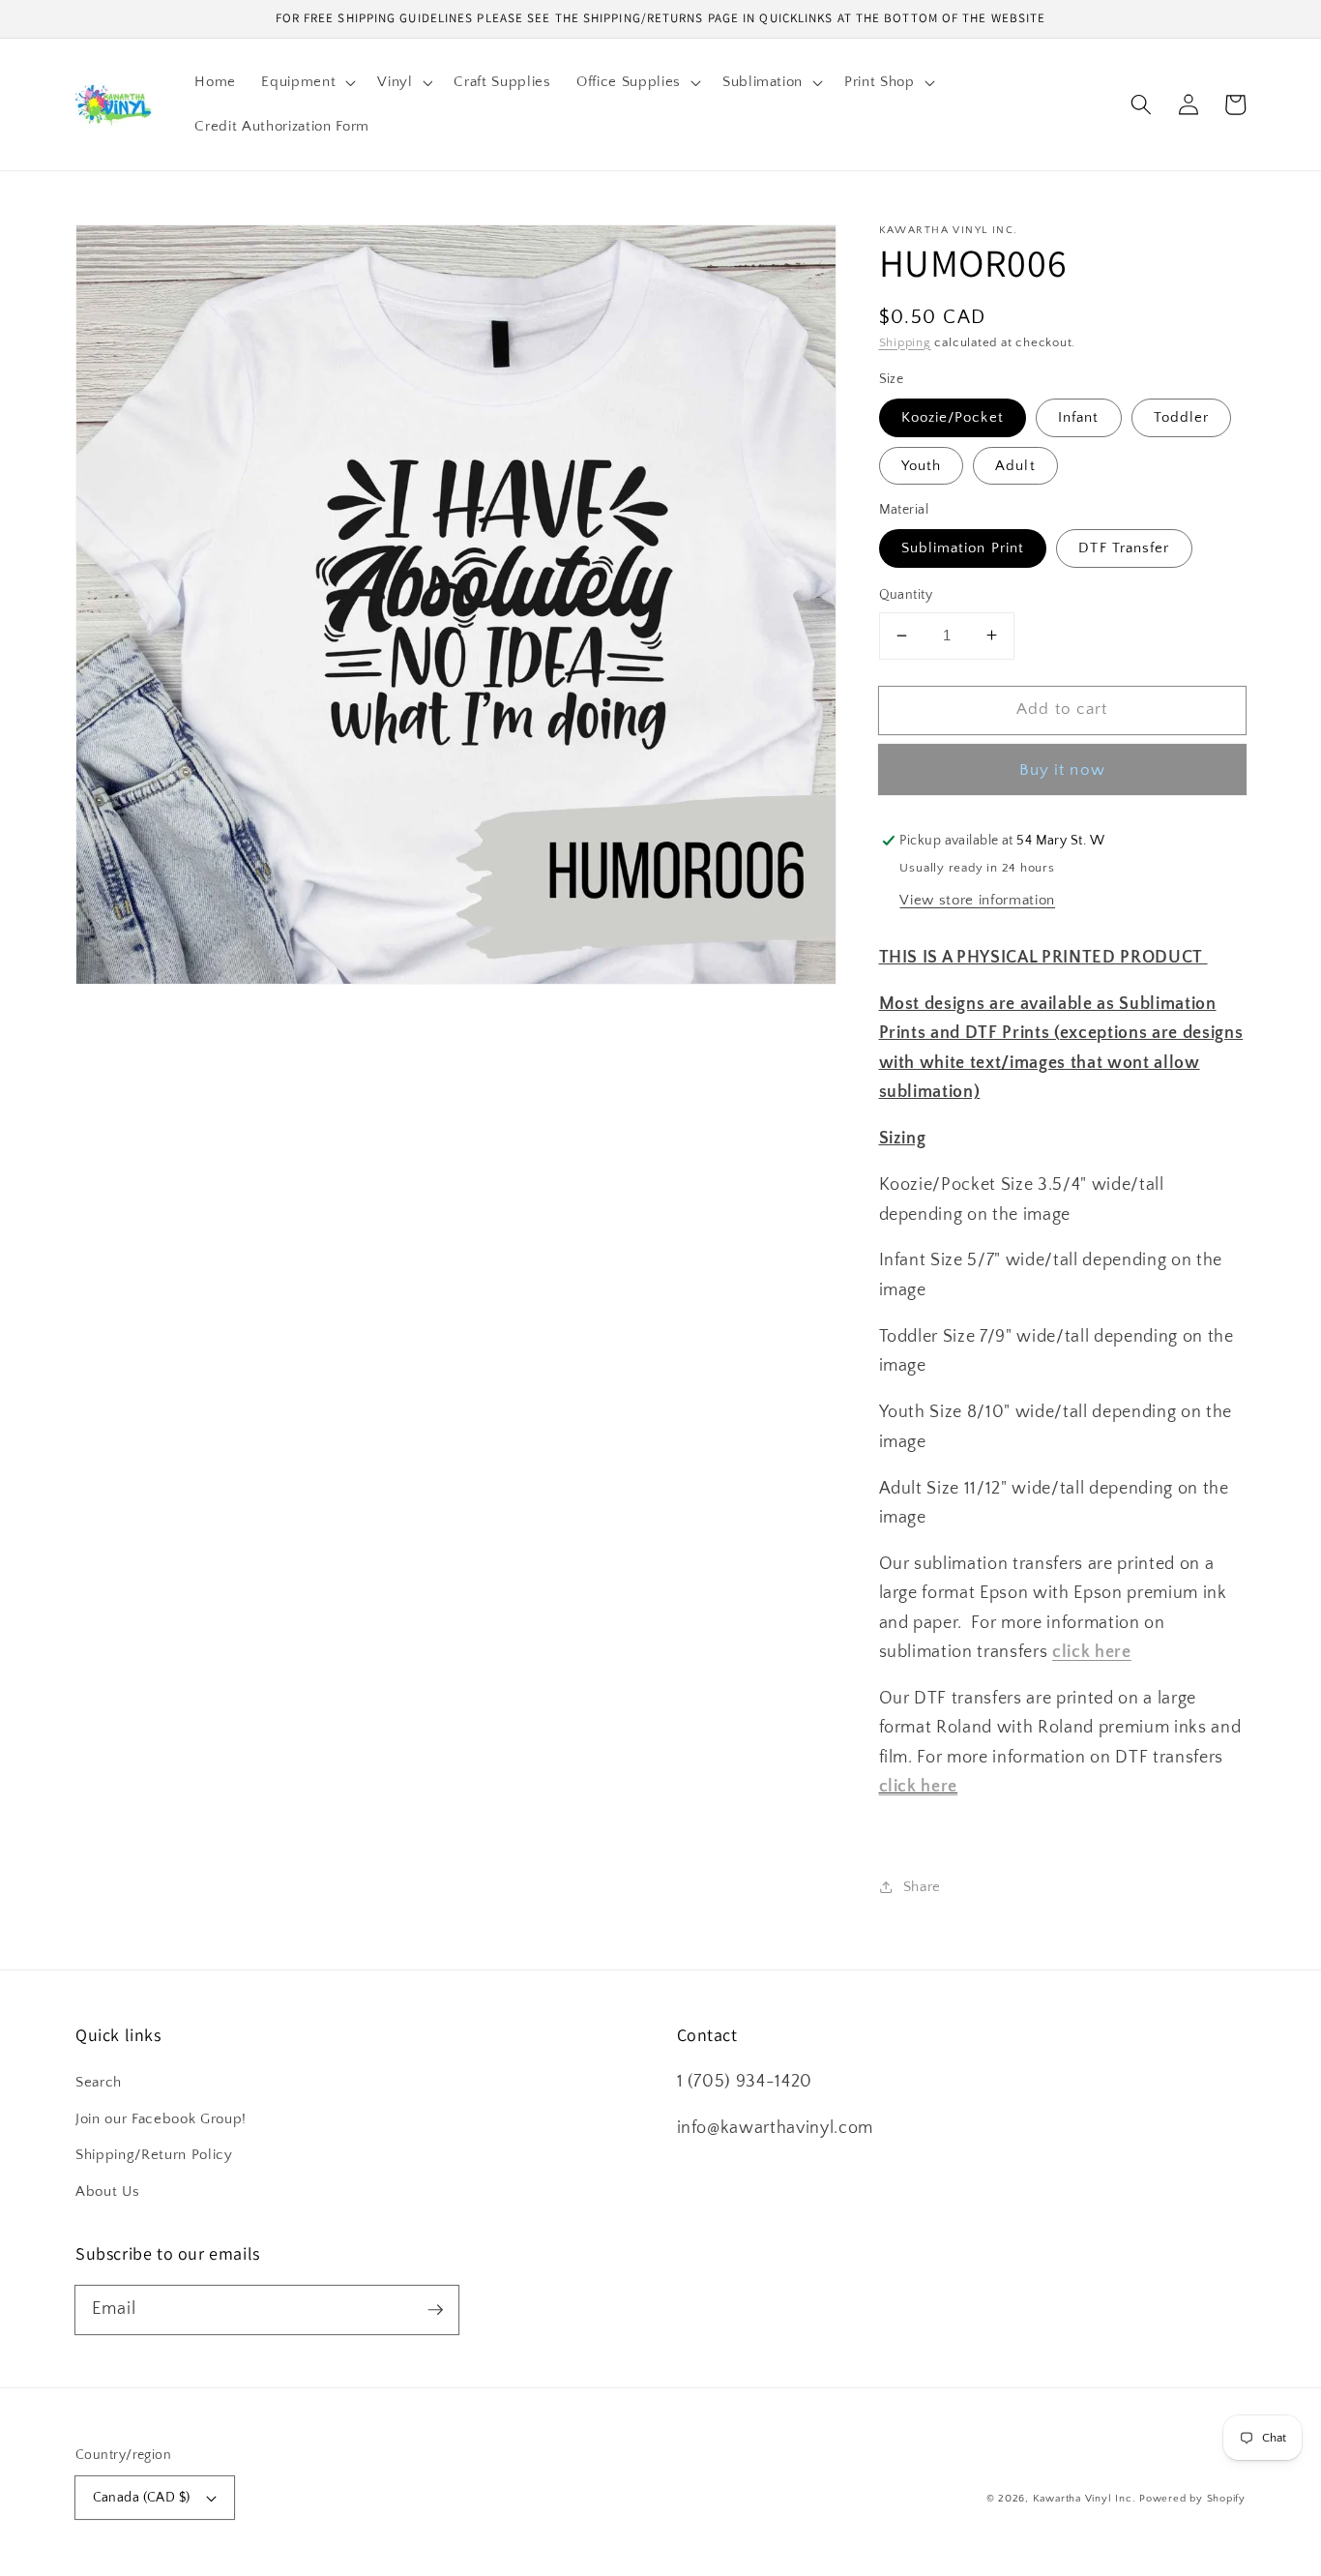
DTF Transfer (1124, 548)
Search (99, 2082)
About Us (107, 2191)
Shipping (905, 341)
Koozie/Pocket (953, 417)
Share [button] (922, 1886)
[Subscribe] (435, 2309)
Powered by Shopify (1192, 2499)
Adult (1015, 465)
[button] (307, 82)
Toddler (1182, 417)
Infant (1079, 417)
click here (919, 1787)
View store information (977, 899)
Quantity (906, 595)
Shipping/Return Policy (154, 2155)
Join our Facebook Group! (161, 2119)
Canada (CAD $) (142, 2498)
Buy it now (1062, 769)
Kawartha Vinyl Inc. (1085, 2499)
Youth (922, 465)
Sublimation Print (963, 548)
